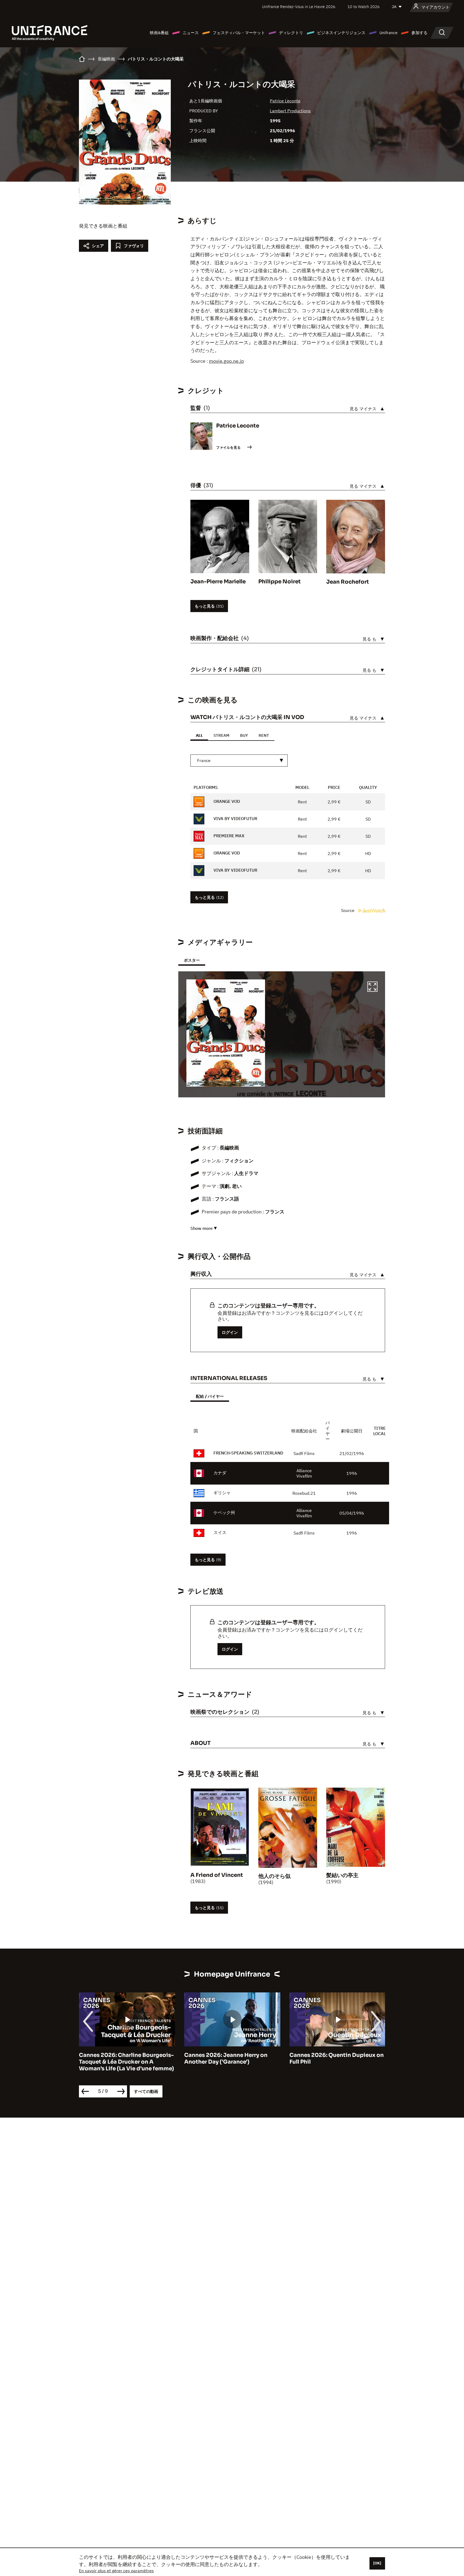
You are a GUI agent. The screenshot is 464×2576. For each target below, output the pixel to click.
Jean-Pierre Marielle (218, 582)
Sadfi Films (304, 1453)
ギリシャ (222, 1493)
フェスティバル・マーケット (239, 33)
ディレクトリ (291, 33)
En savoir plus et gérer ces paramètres (116, 2571)
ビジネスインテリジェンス (341, 33)
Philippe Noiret (280, 582)
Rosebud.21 (304, 1493)
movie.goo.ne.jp (226, 361)
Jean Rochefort (348, 582)
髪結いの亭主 (342, 1875)
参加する (419, 33)
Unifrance (388, 33)
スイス (220, 1532)
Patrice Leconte (285, 101)
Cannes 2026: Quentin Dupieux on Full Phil (231, 2058)
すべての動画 (146, 2091)
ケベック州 (224, 1512)
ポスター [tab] (192, 960)
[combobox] (239, 761)
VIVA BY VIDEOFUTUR (235, 819)
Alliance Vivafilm (304, 1473)
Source (348, 910)
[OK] (377, 2563)
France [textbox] (204, 760)
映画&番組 (159, 33)
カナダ (220, 1473)
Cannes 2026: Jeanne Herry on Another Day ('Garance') (121, 2058)
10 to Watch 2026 (364, 7)
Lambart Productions (290, 111)
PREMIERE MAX (228, 836)
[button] (372, 987)
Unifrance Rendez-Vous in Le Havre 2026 (299, 7)
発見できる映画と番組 (103, 226)
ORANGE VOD (226, 802)
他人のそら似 (274, 1876)
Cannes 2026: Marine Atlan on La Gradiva (334, 2058)
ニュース (191, 33)
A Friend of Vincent (217, 1875)
